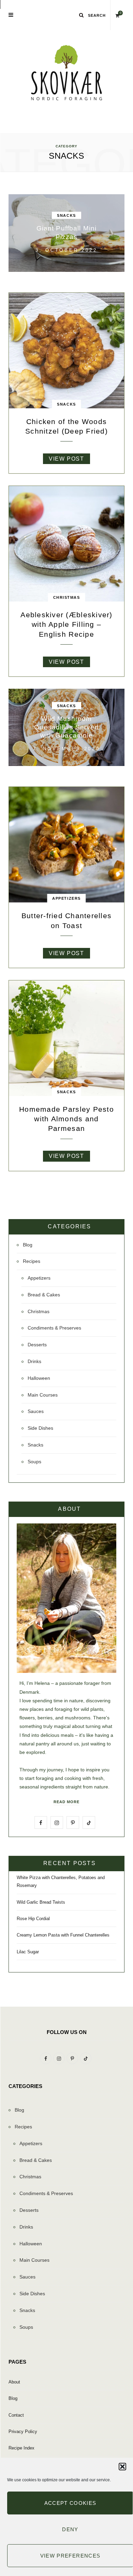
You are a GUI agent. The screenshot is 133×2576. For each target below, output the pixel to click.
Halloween (39, 1378)
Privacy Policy (23, 2432)
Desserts (37, 1345)
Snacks (66, 215)
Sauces (36, 1411)
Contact (16, 2415)
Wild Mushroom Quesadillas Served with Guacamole (66, 727)
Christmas (67, 597)
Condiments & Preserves (54, 1328)
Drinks (34, 1361)
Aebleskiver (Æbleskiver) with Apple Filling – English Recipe (66, 624)
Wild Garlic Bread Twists (41, 1902)
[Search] (82, 15)
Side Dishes (40, 1428)
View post (66, 459)
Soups (34, 1462)
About (14, 2382)
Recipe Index (21, 2448)
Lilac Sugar (28, 1952)
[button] (122, 2467)
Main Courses (43, 1395)
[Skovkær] (66, 73)
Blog (28, 1245)
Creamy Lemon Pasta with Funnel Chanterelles (63, 1935)
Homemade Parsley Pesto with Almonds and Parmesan (66, 1119)
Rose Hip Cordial (33, 1919)
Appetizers (66, 898)
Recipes (32, 1261)
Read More (66, 1802)
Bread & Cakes (44, 1295)
